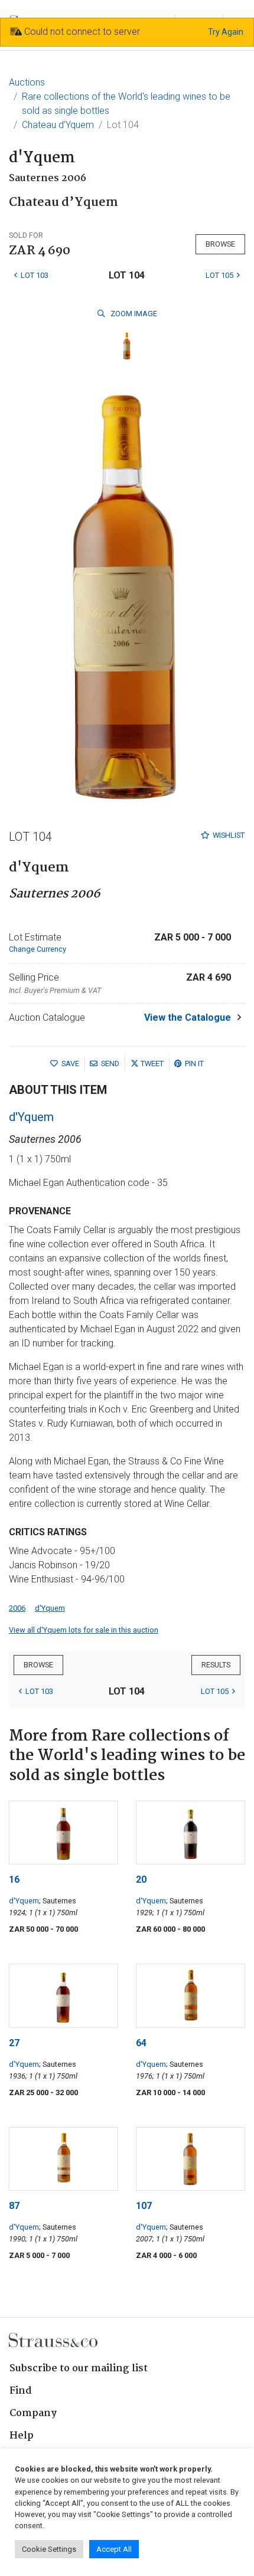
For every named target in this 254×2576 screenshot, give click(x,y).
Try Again (226, 32)
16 (14, 1879)
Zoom (133, 314)
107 (144, 2206)
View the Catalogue (188, 1017)
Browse (220, 244)
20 (141, 1879)
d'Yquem (31, 1117)
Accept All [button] (114, 2549)
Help (22, 2436)
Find (21, 2391)
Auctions (27, 82)
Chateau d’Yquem (58, 125)
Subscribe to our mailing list (79, 2369)
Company (33, 2413)
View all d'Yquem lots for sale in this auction (84, 1630)
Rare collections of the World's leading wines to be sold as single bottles (126, 104)
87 (14, 2206)
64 (141, 2043)
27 (14, 2043)
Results (216, 1665)
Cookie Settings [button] (49, 2549)
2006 (17, 1608)
